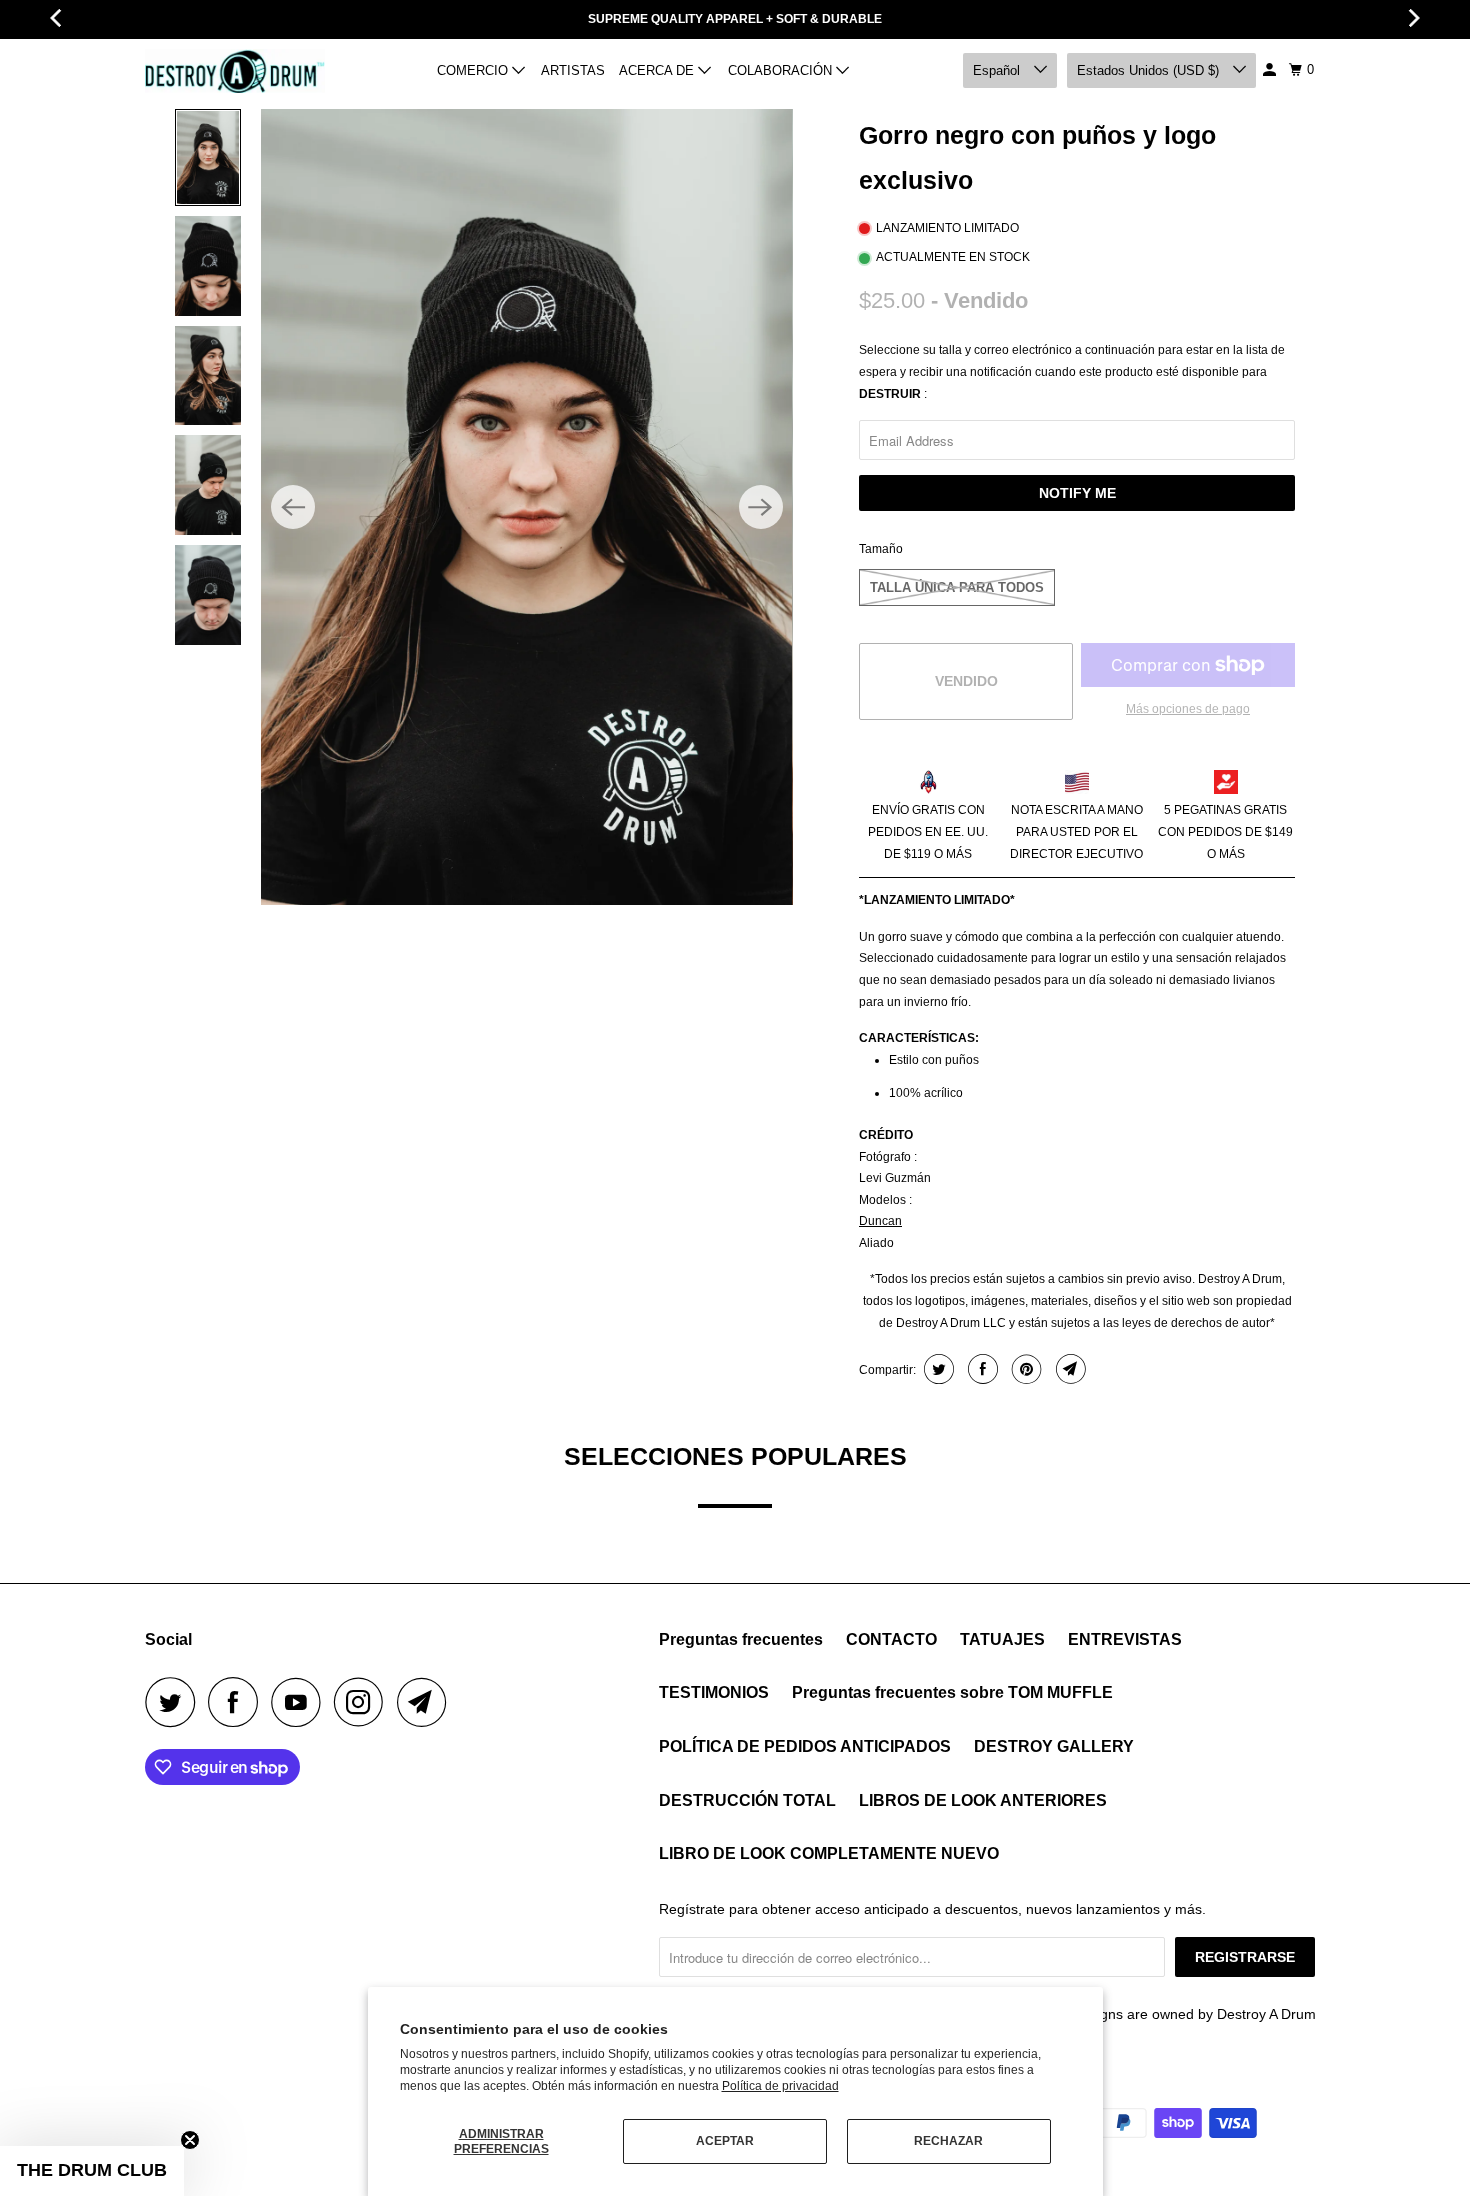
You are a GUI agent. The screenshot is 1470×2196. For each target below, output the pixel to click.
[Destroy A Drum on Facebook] (238, 1702)
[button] (92, 2171)
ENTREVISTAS (1125, 1639)
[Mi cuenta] (1271, 70)
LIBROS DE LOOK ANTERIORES (983, 1800)
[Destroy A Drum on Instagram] (364, 1702)
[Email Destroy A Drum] (427, 1702)
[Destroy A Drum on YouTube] (301, 1702)
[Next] (761, 507)
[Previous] (293, 507)
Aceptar (725, 2141)
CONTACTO (891, 1639)
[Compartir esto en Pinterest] (1024, 1369)
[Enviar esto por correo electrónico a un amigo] (1068, 1369)
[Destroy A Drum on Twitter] (175, 1702)
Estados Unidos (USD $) (1150, 70)
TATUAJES (1002, 1639)
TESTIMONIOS (714, 1692)
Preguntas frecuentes (741, 1639)
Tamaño (881, 549)
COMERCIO (474, 70)
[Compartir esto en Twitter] (936, 1369)
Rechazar (948, 2141)
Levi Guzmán (895, 1178)
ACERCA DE (658, 70)
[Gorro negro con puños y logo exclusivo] (526, 507)
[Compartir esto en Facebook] (980, 1369)
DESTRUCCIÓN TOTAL (747, 1800)
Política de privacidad (780, 2086)
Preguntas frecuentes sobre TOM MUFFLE (952, 1692)
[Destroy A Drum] (235, 71)
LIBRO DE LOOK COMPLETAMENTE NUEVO (829, 1853)
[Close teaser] (190, 2140)
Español (998, 70)
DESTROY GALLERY (1054, 1746)
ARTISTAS (573, 70)
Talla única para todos (957, 587)
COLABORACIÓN (782, 70)
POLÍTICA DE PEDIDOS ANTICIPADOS (805, 1746)
